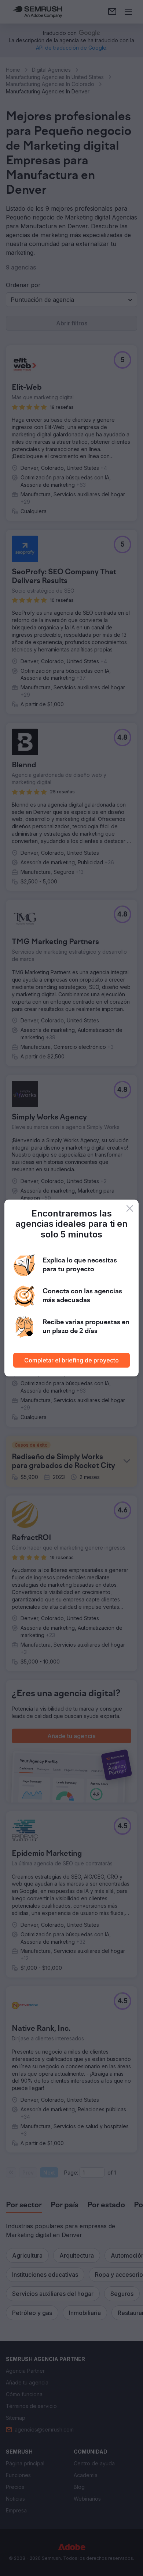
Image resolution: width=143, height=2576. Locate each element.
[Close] (130, 1208)
